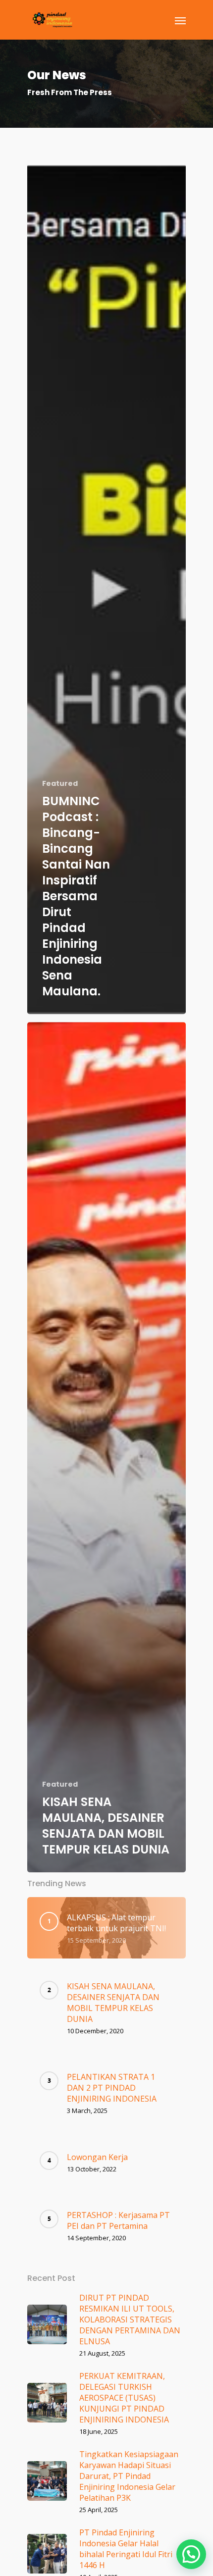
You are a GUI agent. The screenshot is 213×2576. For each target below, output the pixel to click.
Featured (60, 784)
